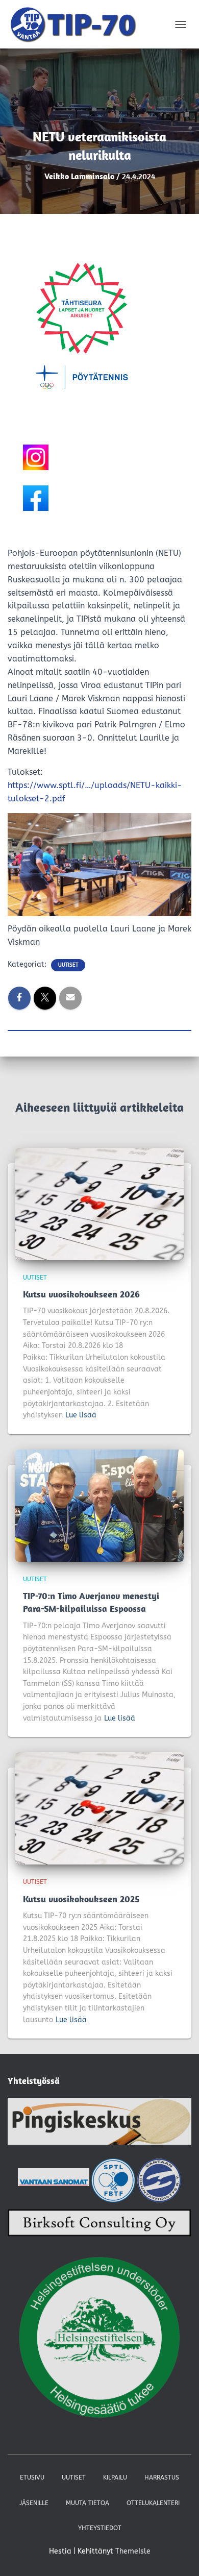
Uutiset (68, 965)
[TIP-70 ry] (77, 24)
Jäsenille (34, 2503)
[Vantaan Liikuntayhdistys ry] (159, 2180)
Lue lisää (81, 1415)
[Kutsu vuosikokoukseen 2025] (99, 1808)
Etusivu (32, 2477)
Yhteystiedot (100, 2528)
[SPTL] (113, 2180)
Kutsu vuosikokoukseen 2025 (81, 1899)
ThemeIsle (133, 2551)
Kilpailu (115, 2477)
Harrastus (162, 2477)
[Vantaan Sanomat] (54, 2180)
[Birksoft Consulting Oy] (99, 2226)
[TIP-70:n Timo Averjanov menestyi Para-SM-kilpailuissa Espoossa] (99, 1505)
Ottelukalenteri (153, 2503)
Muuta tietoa (88, 2503)
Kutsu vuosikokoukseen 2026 (81, 1294)
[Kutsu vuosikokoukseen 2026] (99, 1203)
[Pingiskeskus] (99, 2124)
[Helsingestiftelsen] (99, 2338)
